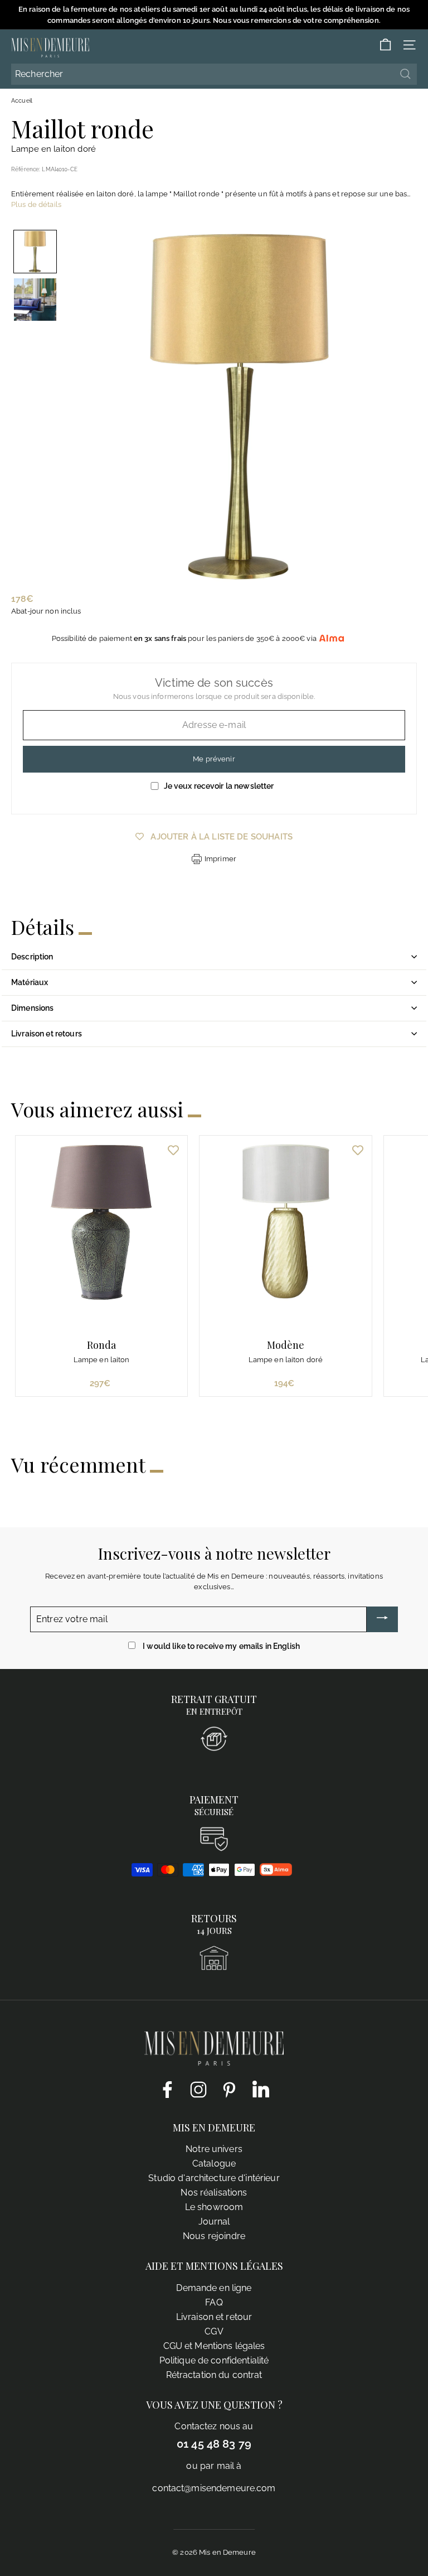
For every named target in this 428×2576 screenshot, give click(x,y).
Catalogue (214, 2163)
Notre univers (214, 2149)
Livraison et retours (47, 1034)
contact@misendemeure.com (214, 2488)
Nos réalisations (214, 2193)
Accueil (22, 101)
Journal (214, 2222)
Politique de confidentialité (214, 2360)
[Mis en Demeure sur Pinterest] (230, 2089)
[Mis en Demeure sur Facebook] (167, 2089)
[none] (35, 252)
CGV (214, 2331)
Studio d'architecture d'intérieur (214, 2178)
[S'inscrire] (382, 1619)
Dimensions (32, 1008)
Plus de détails (36, 204)
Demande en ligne (214, 2288)
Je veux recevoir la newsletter (219, 786)
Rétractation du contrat (214, 2375)
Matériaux (30, 982)
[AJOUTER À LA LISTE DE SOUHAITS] (173, 1150)
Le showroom (214, 2207)
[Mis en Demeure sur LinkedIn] (261, 2087)
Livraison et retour (214, 2317)
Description (32, 957)
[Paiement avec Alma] (276, 1873)
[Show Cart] (385, 45)
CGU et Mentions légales (214, 2346)
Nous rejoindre (214, 2236)
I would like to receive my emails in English (221, 1646)
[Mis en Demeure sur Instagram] (198, 2089)
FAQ (214, 2302)
